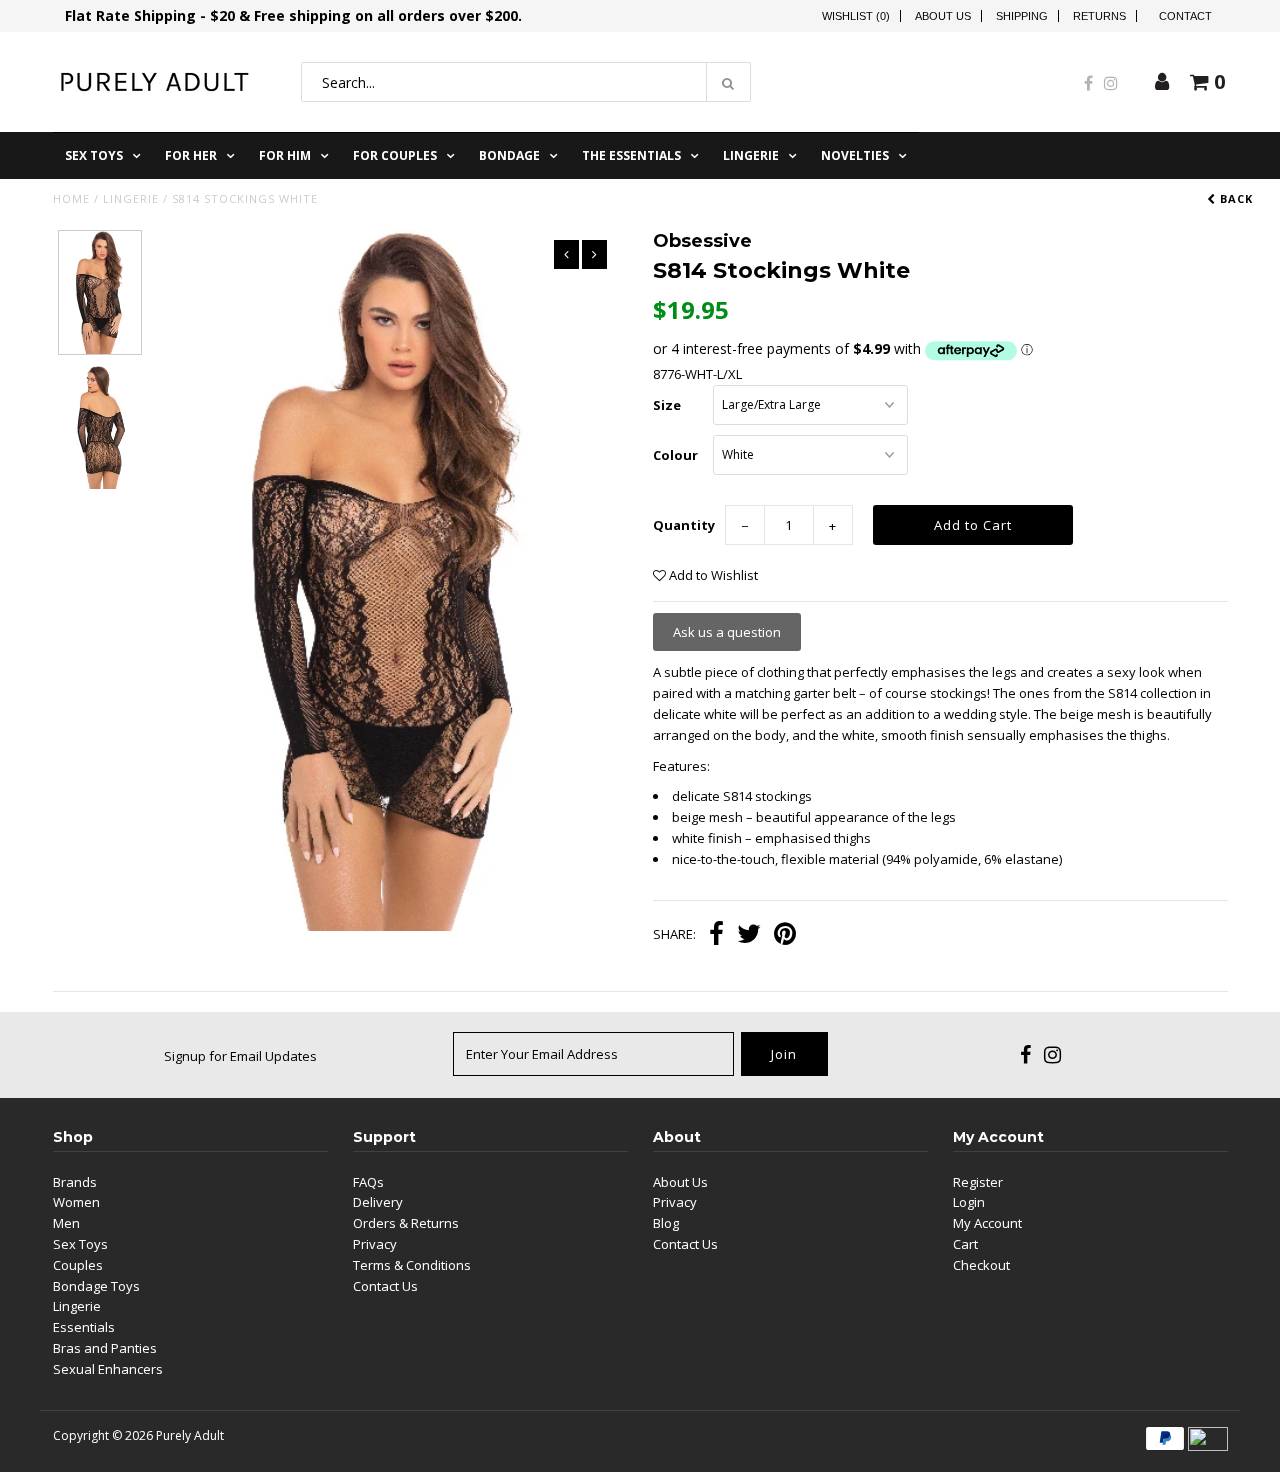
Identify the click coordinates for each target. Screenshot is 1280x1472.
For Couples (395, 155)
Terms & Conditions (412, 1265)
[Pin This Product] (785, 936)
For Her (191, 155)
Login (969, 1202)
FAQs (368, 1182)
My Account (987, 1223)
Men (66, 1223)
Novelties (855, 155)
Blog (666, 1223)
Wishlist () (856, 16)
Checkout (981, 1265)
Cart (965, 1244)
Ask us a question (727, 632)
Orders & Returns (406, 1223)
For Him (285, 155)
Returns (1099, 16)
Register (978, 1182)
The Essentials (631, 155)
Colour (675, 455)
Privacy (375, 1244)
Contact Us (385, 1286)
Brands (75, 1182)
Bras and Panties (105, 1348)
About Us (943, 16)
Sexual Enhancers (108, 1369)
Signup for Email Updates (240, 1056)
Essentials (84, 1327)
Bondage (509, 155)
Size (667, 405)
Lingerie (751, 155)
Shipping (1022, 16)
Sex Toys (94, 155)
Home (71, 198)
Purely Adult (190, 1435)
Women (76, 1202)
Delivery (378, 1202)
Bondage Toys (96, 1286)
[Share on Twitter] (749, 936)
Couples (78, 1265)
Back (1234, 198)
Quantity (684, 525)
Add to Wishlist (712, 575)
